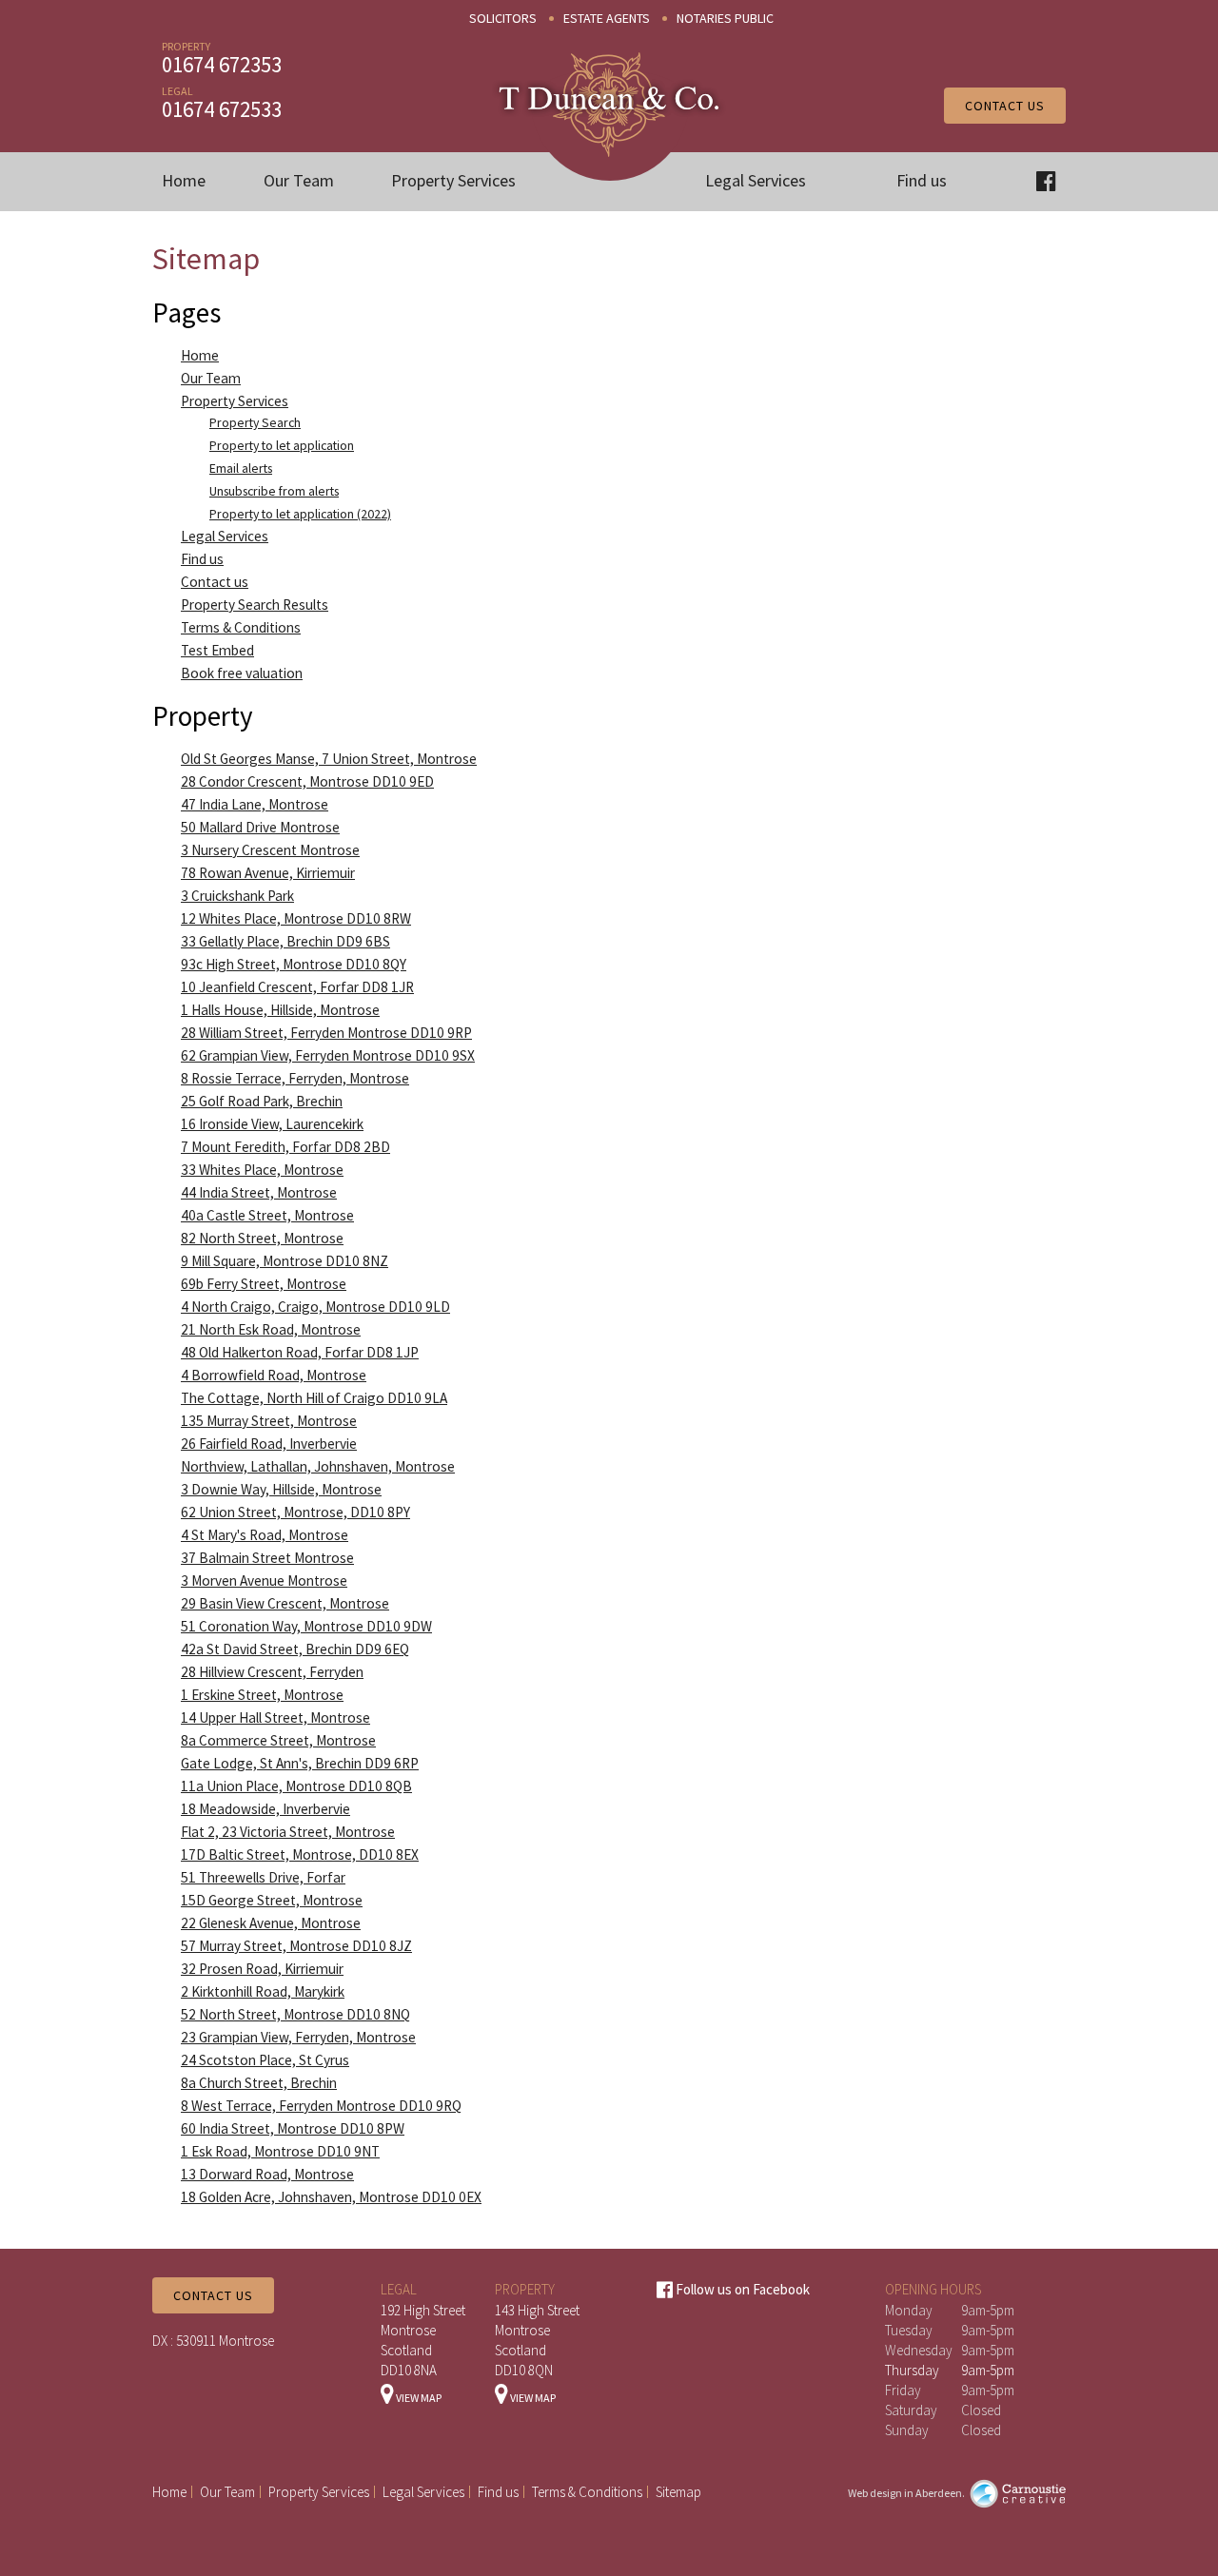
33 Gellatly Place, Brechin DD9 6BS (285, 941)
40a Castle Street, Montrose (267, 1215)
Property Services (453, 180)
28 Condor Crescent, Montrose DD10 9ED (307, 781)
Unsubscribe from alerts (274, 491)
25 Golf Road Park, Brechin (262, 1101)
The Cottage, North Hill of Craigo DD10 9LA (314, 1398)
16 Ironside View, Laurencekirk (272, 1124)
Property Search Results (255, 605)
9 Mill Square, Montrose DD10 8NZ (285, 1261)
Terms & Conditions (241, 627)
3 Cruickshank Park (237, 896)
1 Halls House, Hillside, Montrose (280, 1010)
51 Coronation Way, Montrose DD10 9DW (306, 1626)
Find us (922, 180)
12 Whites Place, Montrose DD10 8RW (296, 918)
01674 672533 (222, 109)
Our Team (299, 180)
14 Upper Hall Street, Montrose (275, 1717)
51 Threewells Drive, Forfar (263, 1877)
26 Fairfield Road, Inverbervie (269, 1444)
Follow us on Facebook (741, 2289)
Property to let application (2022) (300, 514)
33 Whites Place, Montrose (262, 1170)
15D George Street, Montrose (272, 1900)
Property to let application (282, 445)
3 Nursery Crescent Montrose (270, 850)
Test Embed (217, 650)
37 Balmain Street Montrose (267, 1558)
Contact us (1005, 106)
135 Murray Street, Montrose (269, 1421)
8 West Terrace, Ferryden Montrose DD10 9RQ (321, 2106)
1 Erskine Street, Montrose (262, 1695)
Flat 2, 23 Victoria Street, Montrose (288, 1832)
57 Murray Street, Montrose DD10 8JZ (296, 1946)
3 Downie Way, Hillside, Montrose (281, 1489)
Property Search (255, 422)
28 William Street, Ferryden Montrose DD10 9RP (326, 1033)
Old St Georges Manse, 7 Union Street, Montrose (329, 759)
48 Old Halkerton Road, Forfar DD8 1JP (300, 1352)
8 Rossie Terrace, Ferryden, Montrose (295, 1078)
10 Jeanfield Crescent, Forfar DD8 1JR (297, 987)
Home (184, 180)
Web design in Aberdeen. (906, 2493)
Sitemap (678, 2492)
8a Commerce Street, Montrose (278, 1740)
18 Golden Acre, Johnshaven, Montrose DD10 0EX (331, 2197)
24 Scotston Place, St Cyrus (265, 2060)
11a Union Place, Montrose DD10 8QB (296, 1786)
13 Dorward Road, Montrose (267, 2174)
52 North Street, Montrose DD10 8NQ (295, 2014)
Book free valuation (242, 673)
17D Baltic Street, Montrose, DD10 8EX (300, 1854)
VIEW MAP (418, 2398)
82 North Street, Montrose (262, 1238)
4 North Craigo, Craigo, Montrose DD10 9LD (315, 1307)
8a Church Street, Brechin (259, 2083)
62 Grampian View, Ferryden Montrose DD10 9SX (328, 1055)
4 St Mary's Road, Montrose (265, 1535)
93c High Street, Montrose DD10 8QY (294, 964)
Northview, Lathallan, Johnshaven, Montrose (318, 1466)
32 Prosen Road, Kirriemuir (262, 1969)
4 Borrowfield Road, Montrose (274, 1375)
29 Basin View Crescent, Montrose (285, 1603)
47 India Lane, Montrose (255, 804)
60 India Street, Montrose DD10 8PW (293, 2128)
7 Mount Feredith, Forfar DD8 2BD (285, 1147)
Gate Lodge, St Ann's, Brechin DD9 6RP (300, 1763)
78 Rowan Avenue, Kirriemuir (268, 873)
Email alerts (241, 468)
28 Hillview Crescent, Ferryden (272, 1672)
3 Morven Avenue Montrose (264, 1581)
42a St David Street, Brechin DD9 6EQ (295, 1649)
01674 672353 (222, 64)
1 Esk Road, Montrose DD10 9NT (280, 2151)
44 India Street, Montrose (259, 1192)
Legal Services (756, 180)
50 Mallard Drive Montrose (260, 827)
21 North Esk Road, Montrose (271, 1329)
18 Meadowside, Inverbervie (265, 1809)
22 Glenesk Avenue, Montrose (271, 1923)
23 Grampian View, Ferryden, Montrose (298, 2037)
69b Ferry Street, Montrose (264, 1284)
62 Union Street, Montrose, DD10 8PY (295, 1512)
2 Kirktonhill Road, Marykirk (263, 1991)
